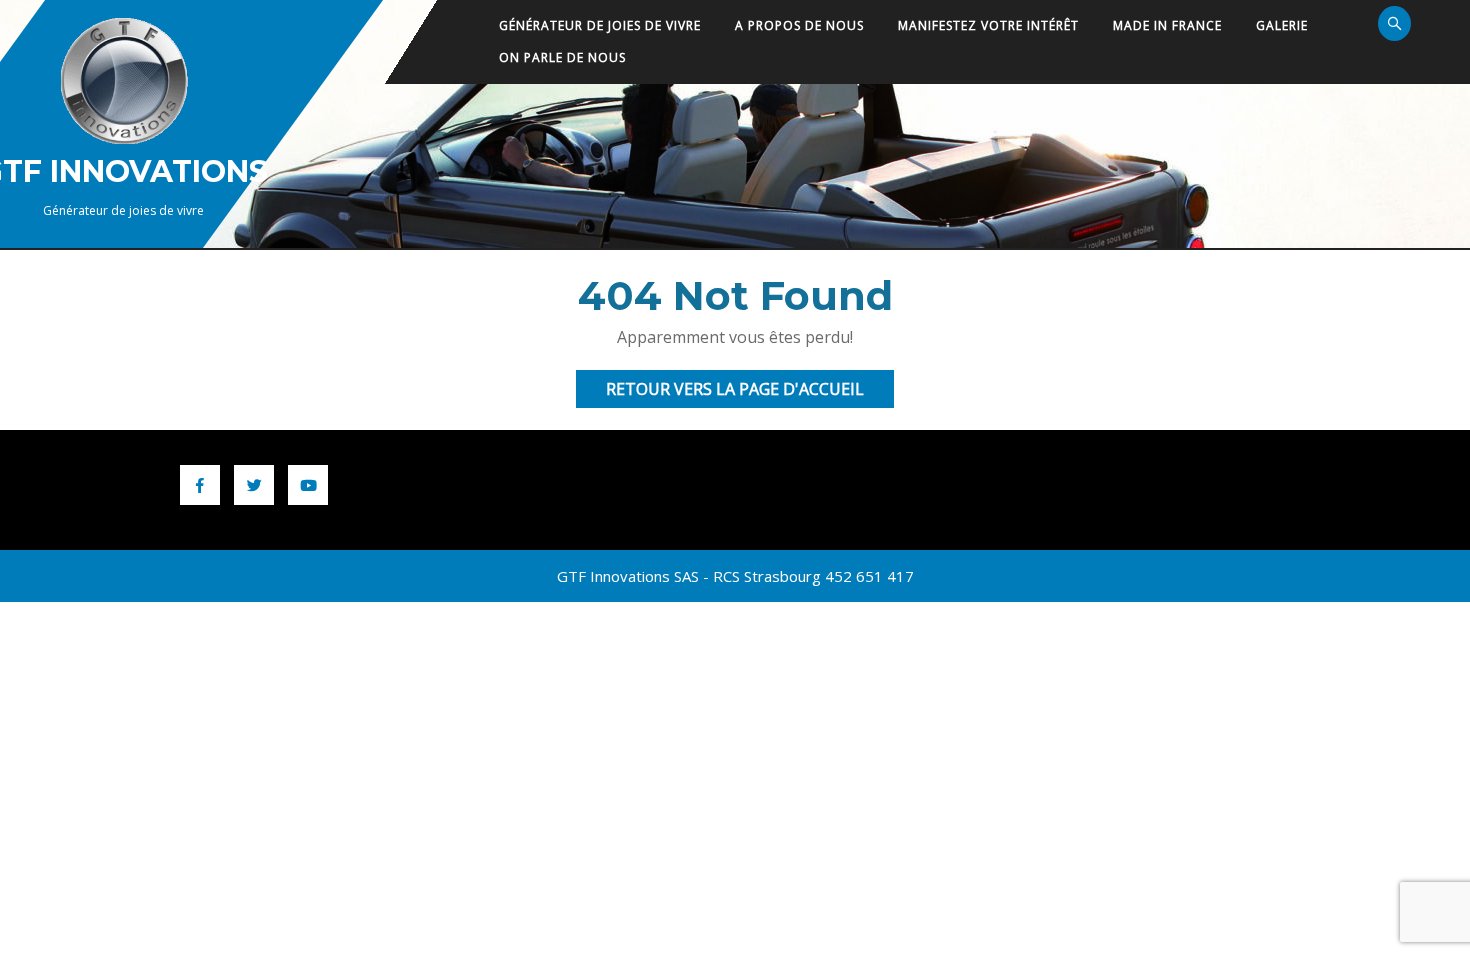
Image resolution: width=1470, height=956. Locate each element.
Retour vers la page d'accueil (750, 392)
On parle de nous (562, 57)
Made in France (1167, 25)
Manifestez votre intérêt (988, 25)
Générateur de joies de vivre (600, 25)
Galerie (1282, 25)
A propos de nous (799, 25)
